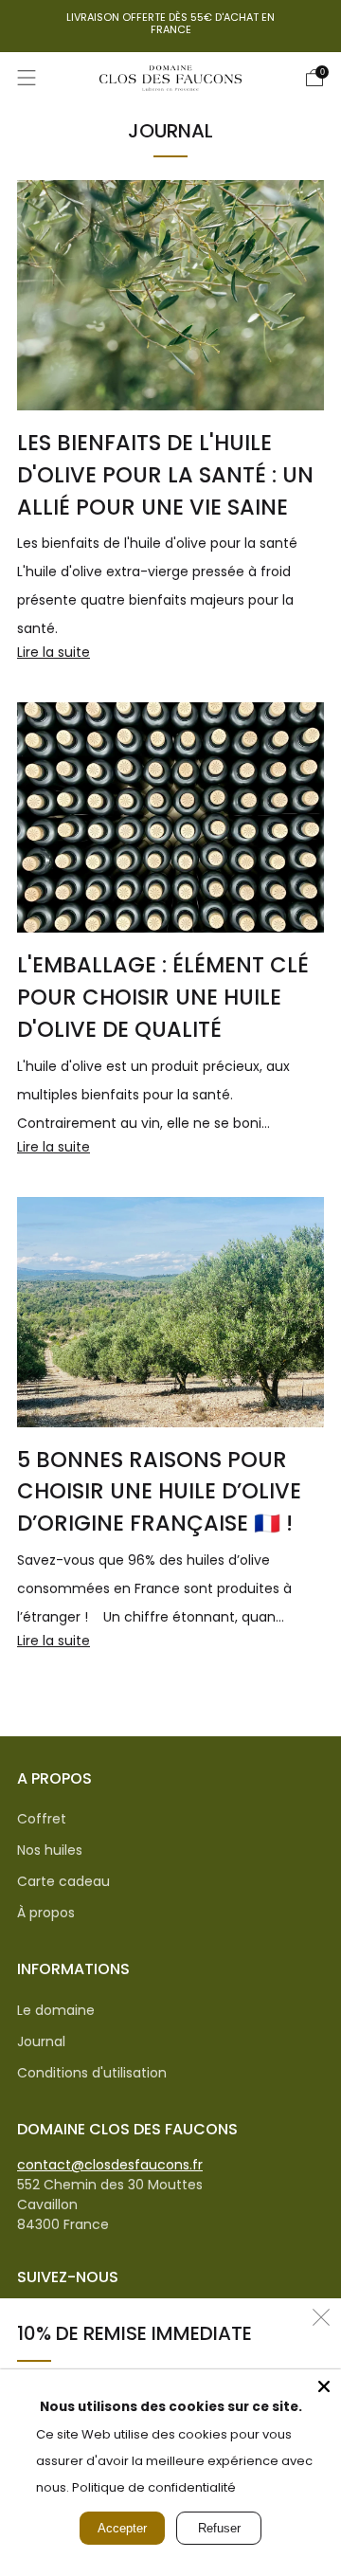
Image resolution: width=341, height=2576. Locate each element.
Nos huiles (50, 1850)
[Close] (324, 2386)
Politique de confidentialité (154, 2487)
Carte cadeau (63, 1881)
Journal (41, 2041)
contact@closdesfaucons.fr (110, 2165)
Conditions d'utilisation (92, 2073)
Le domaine (56, 2010)
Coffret (42, 1819)
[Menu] (27, 78)
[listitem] (170, 26)
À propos (46, 1913)
